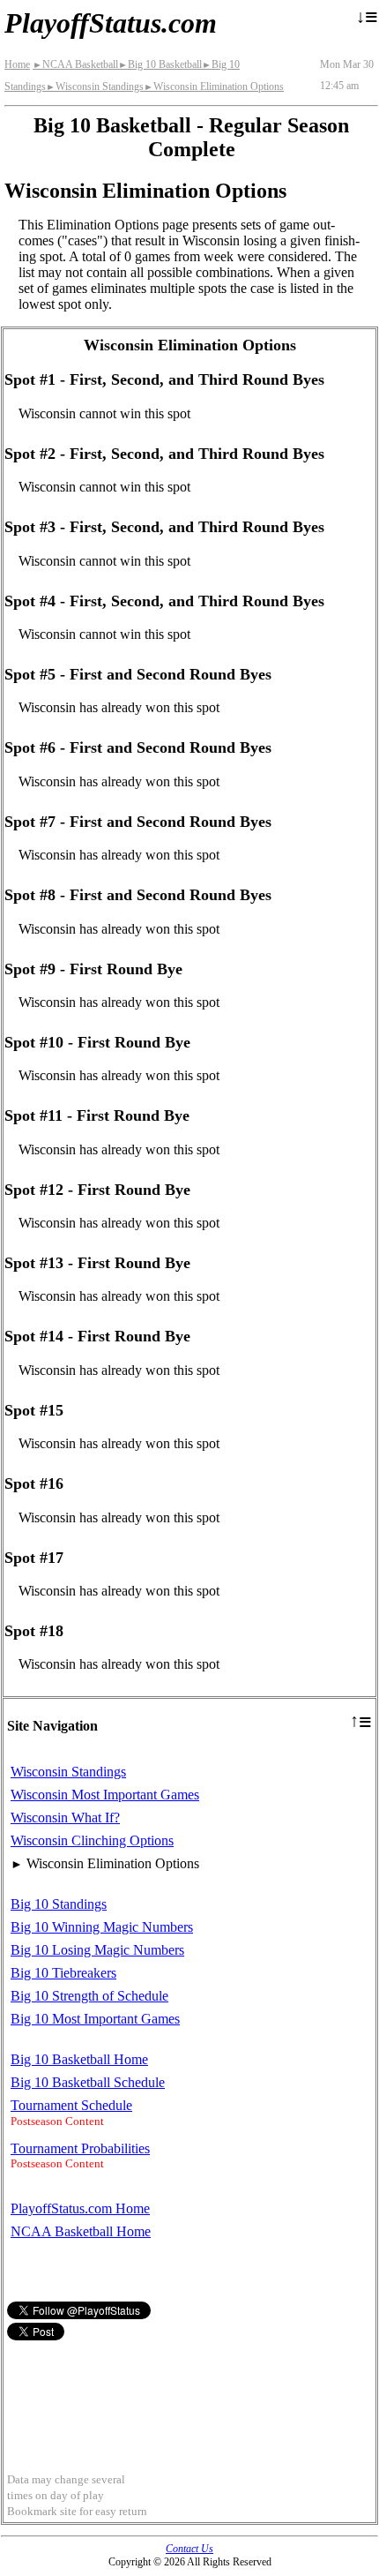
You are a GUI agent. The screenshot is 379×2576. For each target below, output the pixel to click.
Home (17, 64)
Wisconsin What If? (65, 1817)
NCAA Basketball (75, 64)
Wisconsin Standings (95, 86)
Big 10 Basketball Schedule (88, 2082)
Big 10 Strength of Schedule (89, 1996)
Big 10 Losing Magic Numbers (97, 1950)
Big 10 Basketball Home (79, 2059)
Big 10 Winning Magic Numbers (102, 1927)
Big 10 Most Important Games (95, 2019)
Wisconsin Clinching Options (92, 1840)
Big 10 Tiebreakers (63, 1973)
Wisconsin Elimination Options (214, 86)
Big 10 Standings (59, 1904)
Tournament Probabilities (80, 2148)
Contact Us (189, 2549)
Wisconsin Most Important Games (105, 1795)
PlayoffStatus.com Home (80, 2208)
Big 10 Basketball (160, 64)
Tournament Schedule (71, 2105)
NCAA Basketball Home (81, 2231)
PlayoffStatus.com (111, 23)
